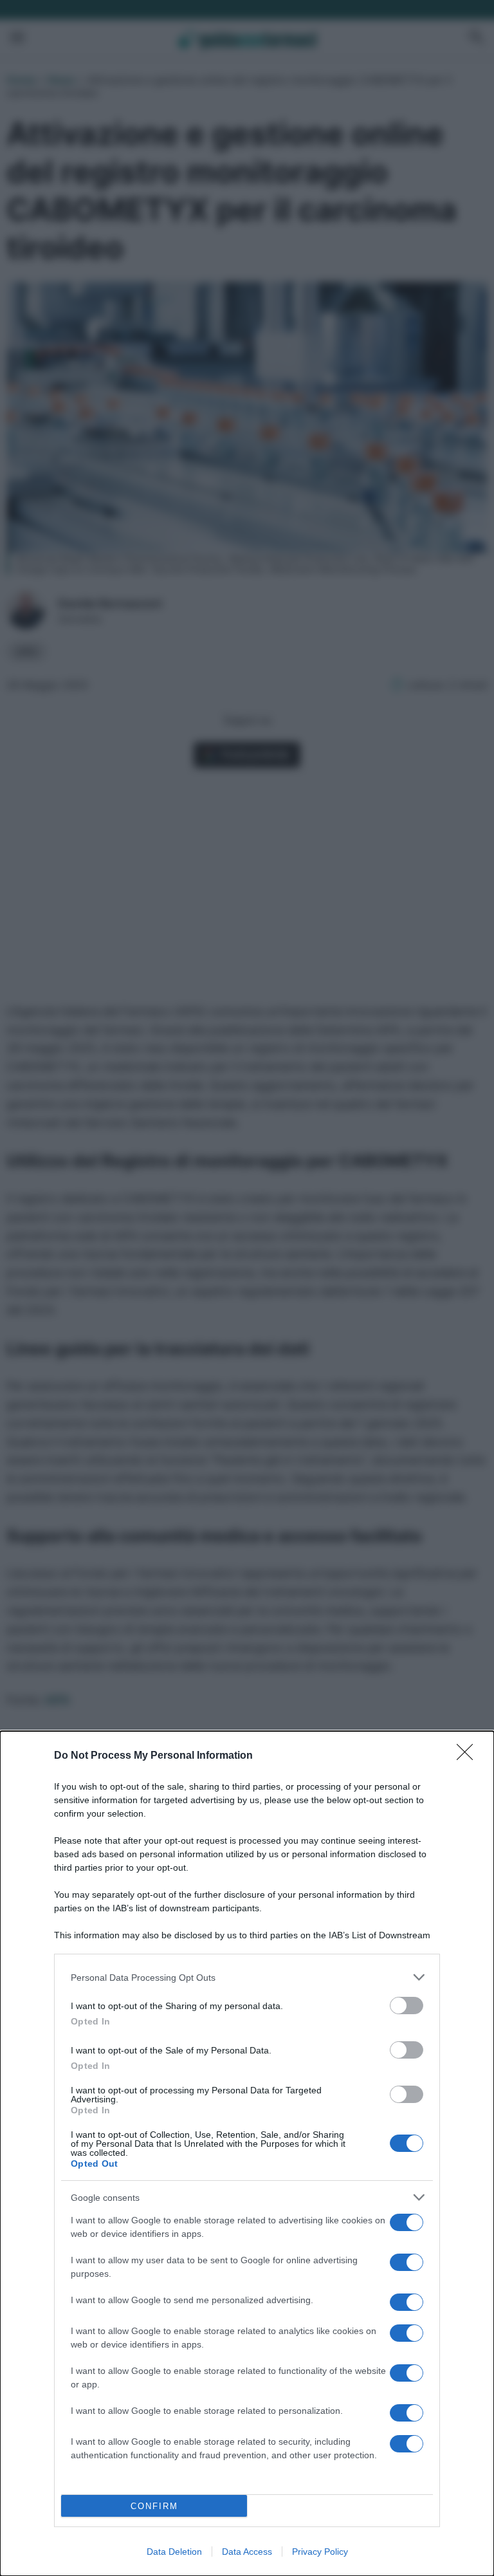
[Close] (469, 1756)
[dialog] (247, 2154)
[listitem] (247, 1977)
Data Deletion (174, 2552)
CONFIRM (154, 2506)
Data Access (247, 2552)
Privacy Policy (320, 2552)
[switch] (407, 2006)
